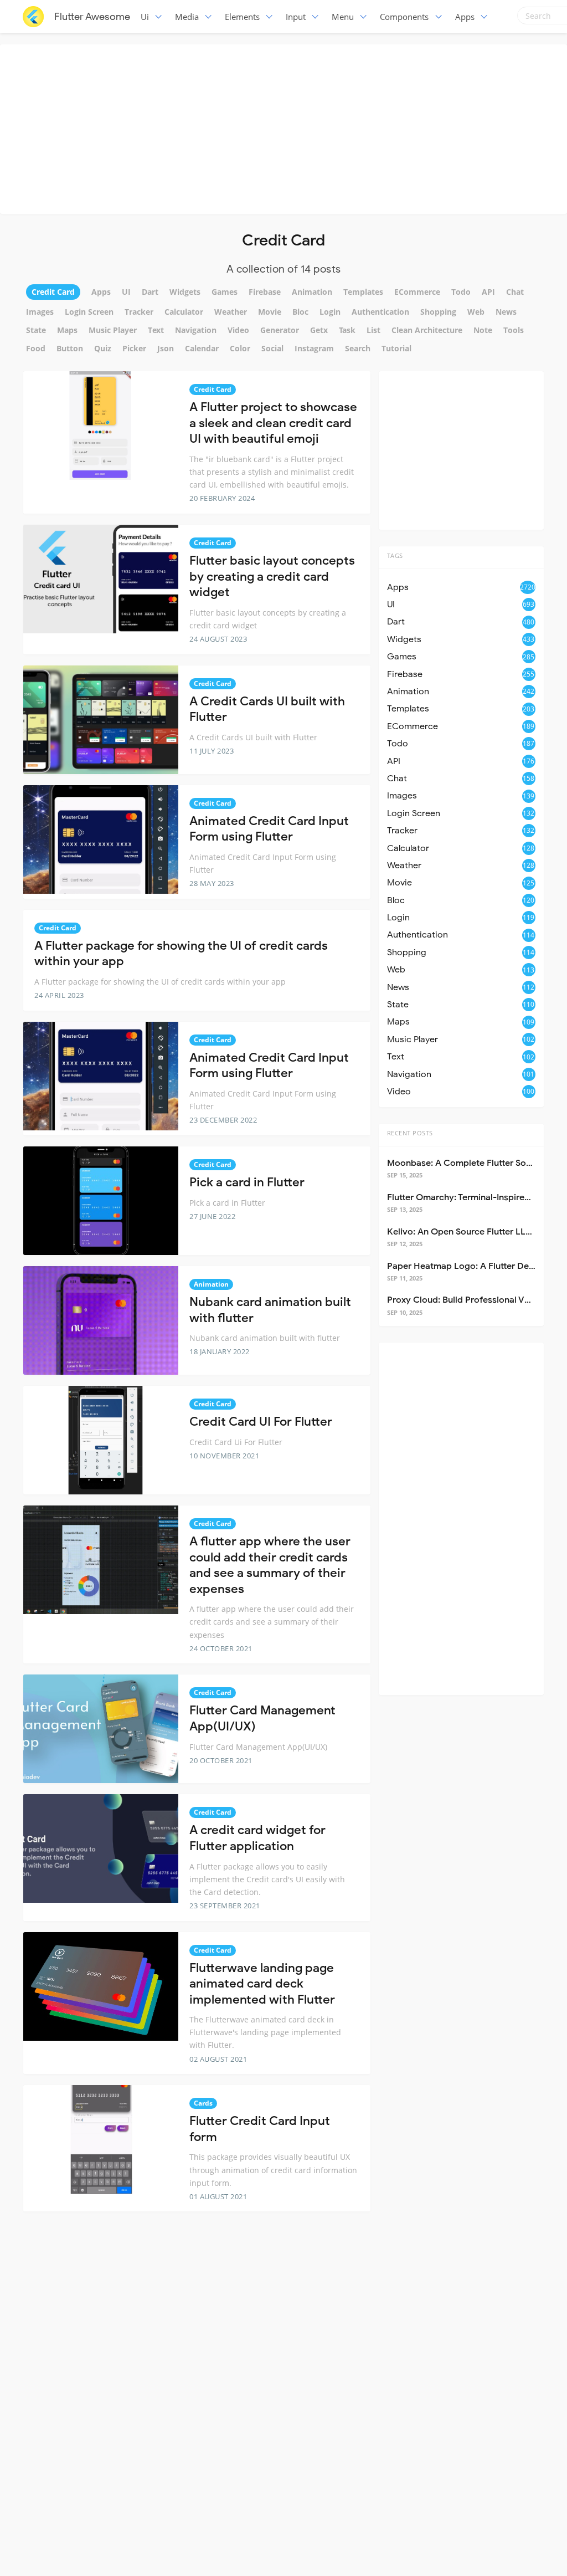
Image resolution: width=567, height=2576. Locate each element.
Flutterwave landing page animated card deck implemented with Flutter (262, 1984)
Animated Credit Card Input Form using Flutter (269, 829)
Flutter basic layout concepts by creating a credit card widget (272, 576)
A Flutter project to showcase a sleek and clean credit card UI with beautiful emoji (273, 423)
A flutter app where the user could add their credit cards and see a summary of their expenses (270, 1565)
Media (187, 17)
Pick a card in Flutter (247, 1182)
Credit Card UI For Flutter (261, 1422)
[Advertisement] (286, 127)
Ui (145, 17)
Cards (203, 2103)
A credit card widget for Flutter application (257, 1838)
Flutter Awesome (92, 17)
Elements (242, 17)
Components (404, 17)
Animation (211, 1284)
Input (296, 17)
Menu (343, 17)
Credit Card (213, 389)
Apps (465, 17)
